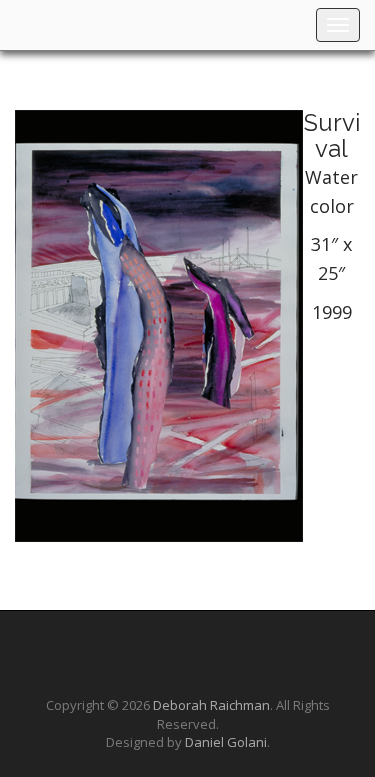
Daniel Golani (226, 742)
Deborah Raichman (211, 705)
